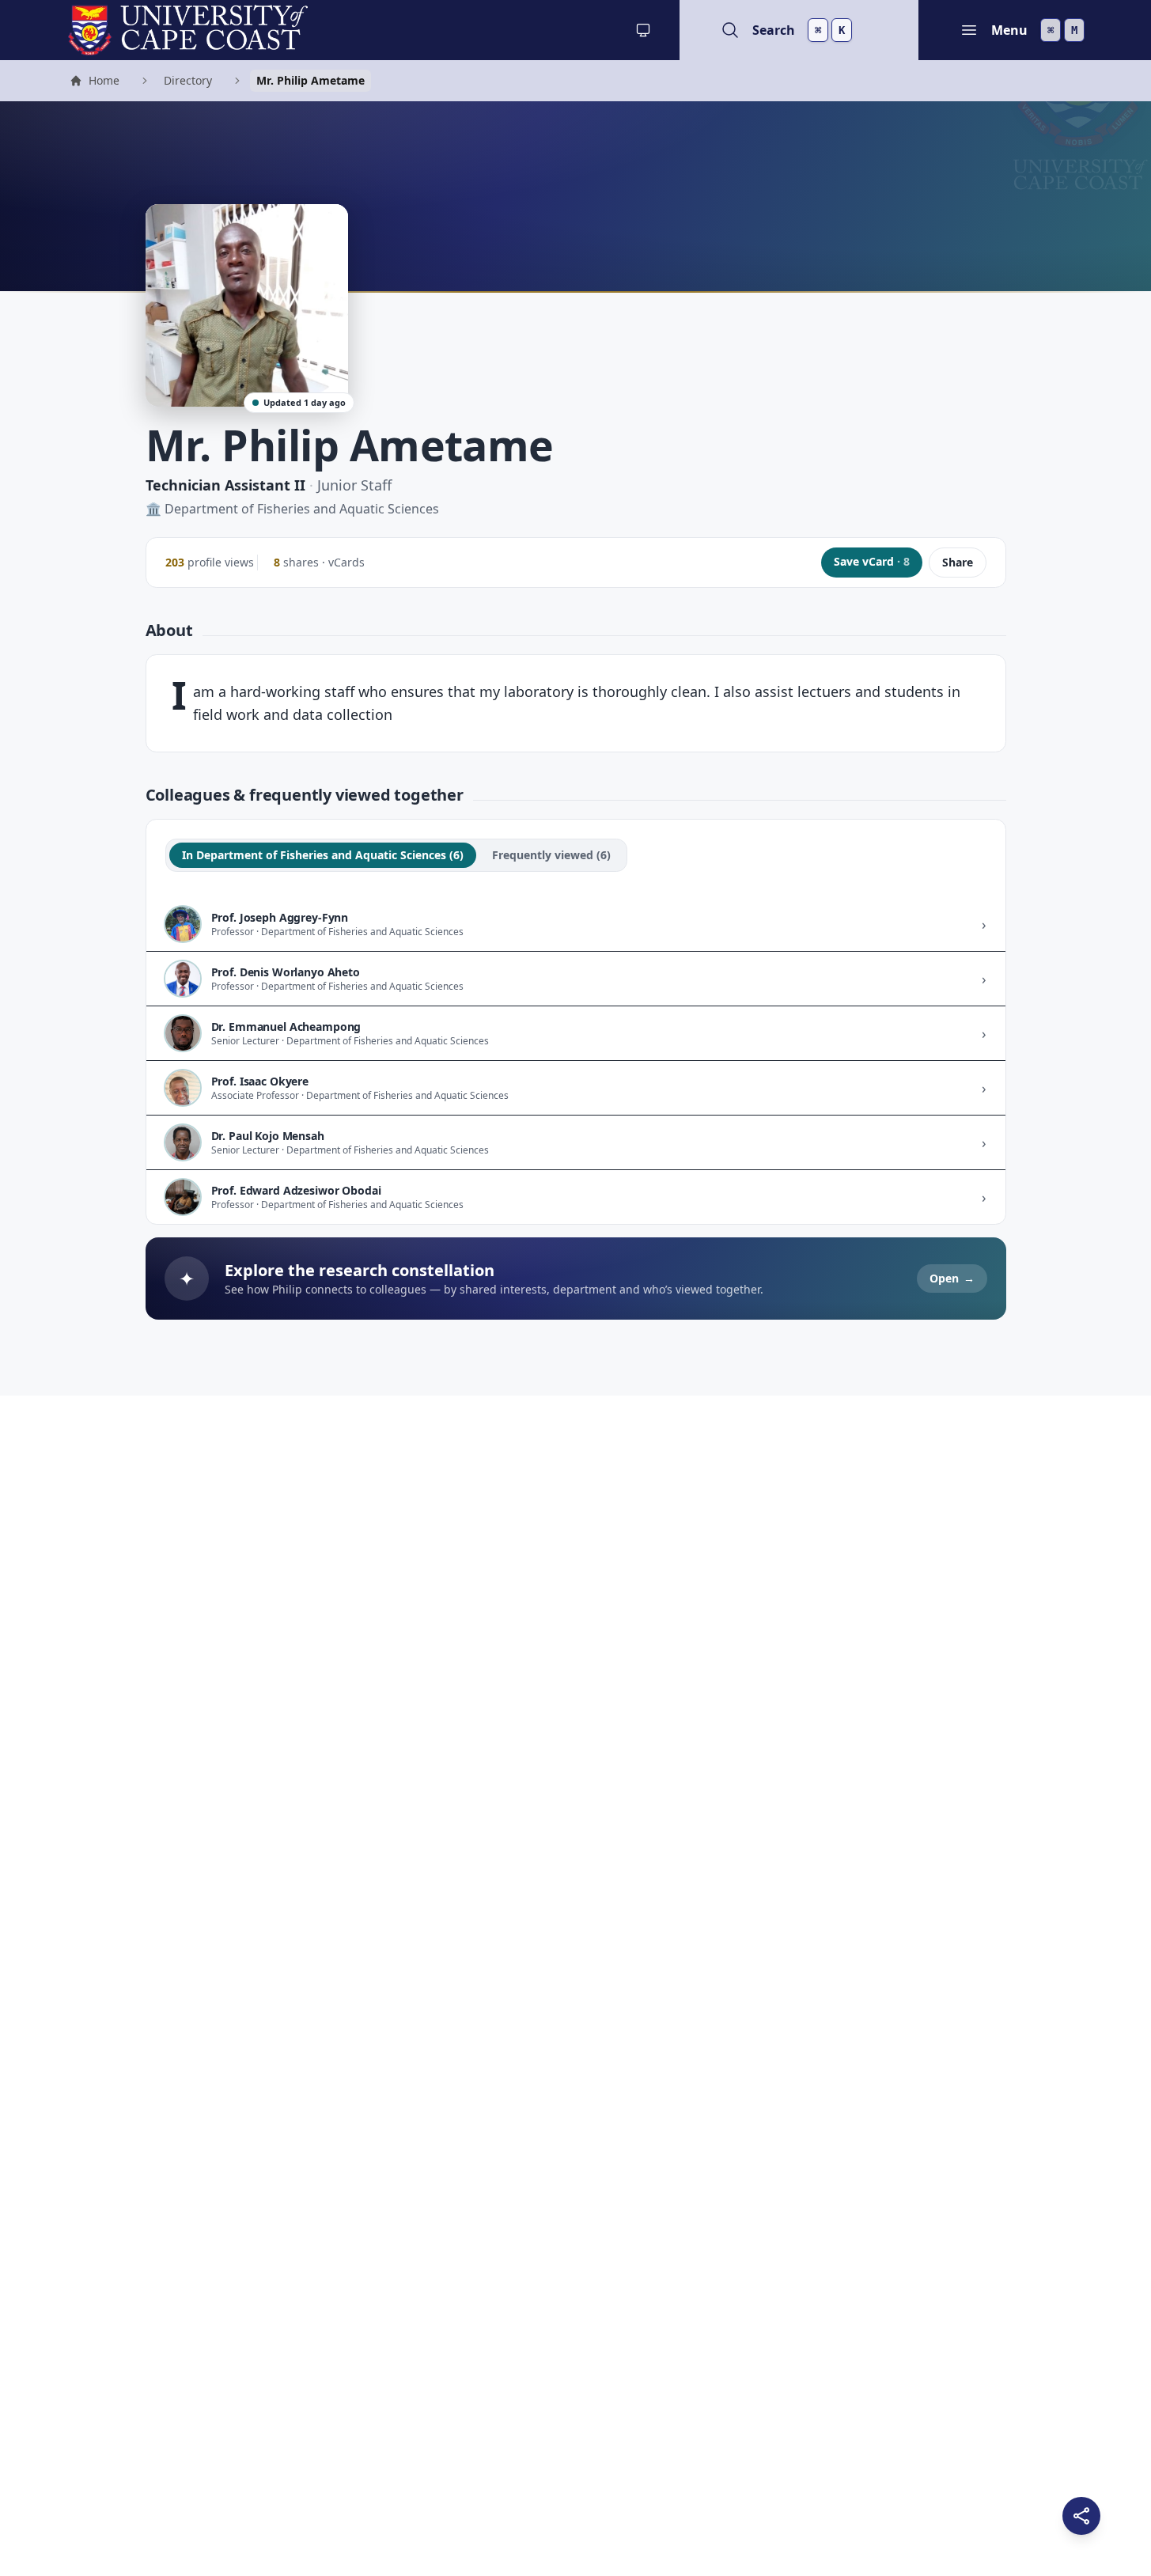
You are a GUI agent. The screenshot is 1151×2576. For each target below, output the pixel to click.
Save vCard (872, 561)
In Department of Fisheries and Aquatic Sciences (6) (323, 855)
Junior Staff (354, 485)
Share (958, 562)
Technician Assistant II (225, 485)
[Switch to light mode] (643, 30)
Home (94, 82)
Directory (188, 80)
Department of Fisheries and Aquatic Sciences (302, 509)
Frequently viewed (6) (551, 855)
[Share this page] (1081, 2516)
